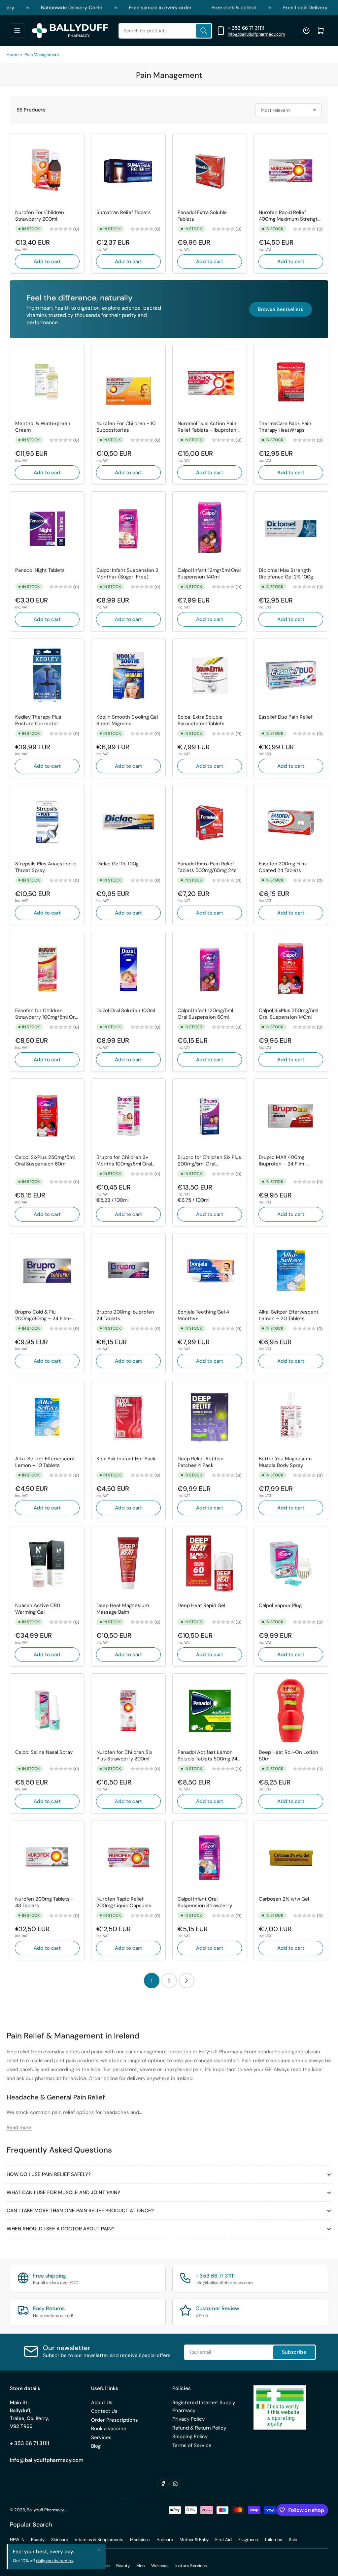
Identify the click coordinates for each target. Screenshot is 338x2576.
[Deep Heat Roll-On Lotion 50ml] (291, 1711)
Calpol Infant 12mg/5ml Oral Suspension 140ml (209, 574)
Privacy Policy (188, 2419)
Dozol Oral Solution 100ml (126, 1011)
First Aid (223, 2540)
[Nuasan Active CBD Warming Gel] (47, 1564)
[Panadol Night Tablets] (47, 529)
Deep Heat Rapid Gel (201, 1606)
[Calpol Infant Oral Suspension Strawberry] (210, 1857)
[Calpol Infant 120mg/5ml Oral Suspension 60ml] (210, 969)
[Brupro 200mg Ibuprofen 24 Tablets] (128, 1270)
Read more (19, 2127)
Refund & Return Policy (199, 2428)
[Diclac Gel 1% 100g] (128, 822)
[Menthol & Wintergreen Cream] (47, 382)
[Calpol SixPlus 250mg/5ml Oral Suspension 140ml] (291, 969)
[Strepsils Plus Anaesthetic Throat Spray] (47, 822)
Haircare (165, 2540)
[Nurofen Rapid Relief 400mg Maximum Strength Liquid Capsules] (291, 171)
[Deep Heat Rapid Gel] (210, 1564)
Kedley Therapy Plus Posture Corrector (38, 720)
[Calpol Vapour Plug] (291, 1564)
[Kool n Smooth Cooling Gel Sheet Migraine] (128, 675)
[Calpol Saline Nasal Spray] (47, 1711)
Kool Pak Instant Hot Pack (126, 1459)
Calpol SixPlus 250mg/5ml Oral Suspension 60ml (45, 1161)
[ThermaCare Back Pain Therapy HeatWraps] (291, 382)
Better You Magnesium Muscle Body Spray (285, 1462)
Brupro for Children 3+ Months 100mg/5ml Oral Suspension (124, 1161)
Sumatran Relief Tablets (124, 213)
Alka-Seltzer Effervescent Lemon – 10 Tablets (45, 1462)
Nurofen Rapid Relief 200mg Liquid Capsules (124, 1902)
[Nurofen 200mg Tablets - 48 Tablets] (47, 1857)
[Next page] (187, 1981)
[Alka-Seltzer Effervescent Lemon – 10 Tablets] (47, 1417)
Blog (96, 2446)
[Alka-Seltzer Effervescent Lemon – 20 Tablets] (291, 1270)
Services (101, 2437)
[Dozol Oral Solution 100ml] (128, 969)
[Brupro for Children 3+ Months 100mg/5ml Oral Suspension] (128, 1116)
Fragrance (248, 2540)
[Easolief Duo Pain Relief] (291, 675)
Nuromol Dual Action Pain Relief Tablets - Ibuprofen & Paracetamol (209, 427)
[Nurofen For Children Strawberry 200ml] (47, 171)
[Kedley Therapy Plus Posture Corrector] (47, 675)
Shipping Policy (190, 2436)
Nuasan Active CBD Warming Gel (38, 1609)
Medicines (140, 2540)
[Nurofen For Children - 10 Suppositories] (128, 382)
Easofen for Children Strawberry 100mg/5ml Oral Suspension (47, 1014)
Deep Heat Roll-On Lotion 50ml (288, 1756)
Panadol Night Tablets (40, 570)
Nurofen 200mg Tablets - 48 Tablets (44, 1902)
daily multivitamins (54, 2561)
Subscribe (294, 2352)
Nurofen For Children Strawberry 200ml (40, 216)
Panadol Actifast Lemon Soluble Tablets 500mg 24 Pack (207, 1756)
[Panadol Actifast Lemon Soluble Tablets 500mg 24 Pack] (210, 1711)
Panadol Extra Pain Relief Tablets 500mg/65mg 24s (207, 867)
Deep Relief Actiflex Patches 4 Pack (200, 1462)
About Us (102, 2403)
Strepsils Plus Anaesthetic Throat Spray (46, 867)
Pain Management (42, 55)
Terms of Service (192, 2445)
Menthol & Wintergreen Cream (43, 427)
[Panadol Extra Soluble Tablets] (210, 171)
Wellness (160, 2566)
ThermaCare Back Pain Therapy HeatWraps (285, 427)
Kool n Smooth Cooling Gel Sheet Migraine (127, 720)
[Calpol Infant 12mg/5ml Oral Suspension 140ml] (210, 529)
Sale (293, 2540)
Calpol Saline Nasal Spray (44, 1752)
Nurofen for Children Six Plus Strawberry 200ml (124, 1756)
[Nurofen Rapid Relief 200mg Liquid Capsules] (128, 1857)
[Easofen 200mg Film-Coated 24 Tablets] (291, 822)
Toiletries (273, 2540)
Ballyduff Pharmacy (45, 2510)
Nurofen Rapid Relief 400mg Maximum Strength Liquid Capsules (290, 216)
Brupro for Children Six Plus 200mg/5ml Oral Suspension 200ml (209, 1161)
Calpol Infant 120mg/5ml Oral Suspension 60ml (205, 1014)
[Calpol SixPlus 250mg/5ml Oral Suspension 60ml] (47, 1116)
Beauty (38, 2540)
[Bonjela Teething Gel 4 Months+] (210, 1270)
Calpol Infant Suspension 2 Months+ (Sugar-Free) (127, 574)
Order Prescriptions (115, 2420)
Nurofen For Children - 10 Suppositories (126, 427)
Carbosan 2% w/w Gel (284, 1899)
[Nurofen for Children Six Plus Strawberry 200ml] (128, 1711)
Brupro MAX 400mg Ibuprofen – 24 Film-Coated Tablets (283, 1161)
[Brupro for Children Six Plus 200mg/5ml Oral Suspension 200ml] (210, 1116)
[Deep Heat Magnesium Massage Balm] (128, 1564)
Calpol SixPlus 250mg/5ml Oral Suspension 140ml (288, 1014)
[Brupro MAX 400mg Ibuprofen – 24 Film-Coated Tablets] (291, 1116)
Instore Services (191, 2566)
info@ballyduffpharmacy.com (256, 34)
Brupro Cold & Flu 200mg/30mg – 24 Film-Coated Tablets (43, 1315)
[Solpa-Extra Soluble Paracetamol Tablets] (210, 675)
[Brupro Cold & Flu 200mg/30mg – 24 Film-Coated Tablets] (47, 1270)
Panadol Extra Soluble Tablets (202, 216)
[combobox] (165, 31)
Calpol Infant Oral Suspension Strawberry (205, 1902)
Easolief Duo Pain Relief (286, 717)
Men (140, 2566)
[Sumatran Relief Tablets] (128, 171)
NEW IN (17, 2540)
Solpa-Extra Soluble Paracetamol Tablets (201, 720)
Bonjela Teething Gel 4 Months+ (203, 1315)
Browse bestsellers (281, 309)
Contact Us (104, 2411)
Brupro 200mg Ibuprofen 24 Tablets (125, 1315)
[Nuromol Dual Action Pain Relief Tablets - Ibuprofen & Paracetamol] (210, 382)
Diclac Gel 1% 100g (118, 864)
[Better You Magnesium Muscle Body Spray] (291, 1417)
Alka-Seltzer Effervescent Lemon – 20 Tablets (289, 1315)
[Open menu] (17, 31)
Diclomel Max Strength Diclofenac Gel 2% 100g (286, 574)
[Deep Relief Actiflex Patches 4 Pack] (210, 1417)
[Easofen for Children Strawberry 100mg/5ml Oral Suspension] (47, 969)
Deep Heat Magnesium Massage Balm (123, 1609)
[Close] (99, 2550)
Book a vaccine (109, 2429)
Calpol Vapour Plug (280, 1606)
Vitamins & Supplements (99, 2540)
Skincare (60, 2540)
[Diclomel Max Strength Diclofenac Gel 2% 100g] (291, 529)
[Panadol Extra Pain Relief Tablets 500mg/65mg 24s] (210, 822)
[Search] (204, 31)
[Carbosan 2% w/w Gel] (291, 1857)
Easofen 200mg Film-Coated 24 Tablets (284, 867)
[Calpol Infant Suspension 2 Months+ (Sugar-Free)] (128, 529)
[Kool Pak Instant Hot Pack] (128, 1417)
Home (13, 55)
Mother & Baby (194, 2540)
